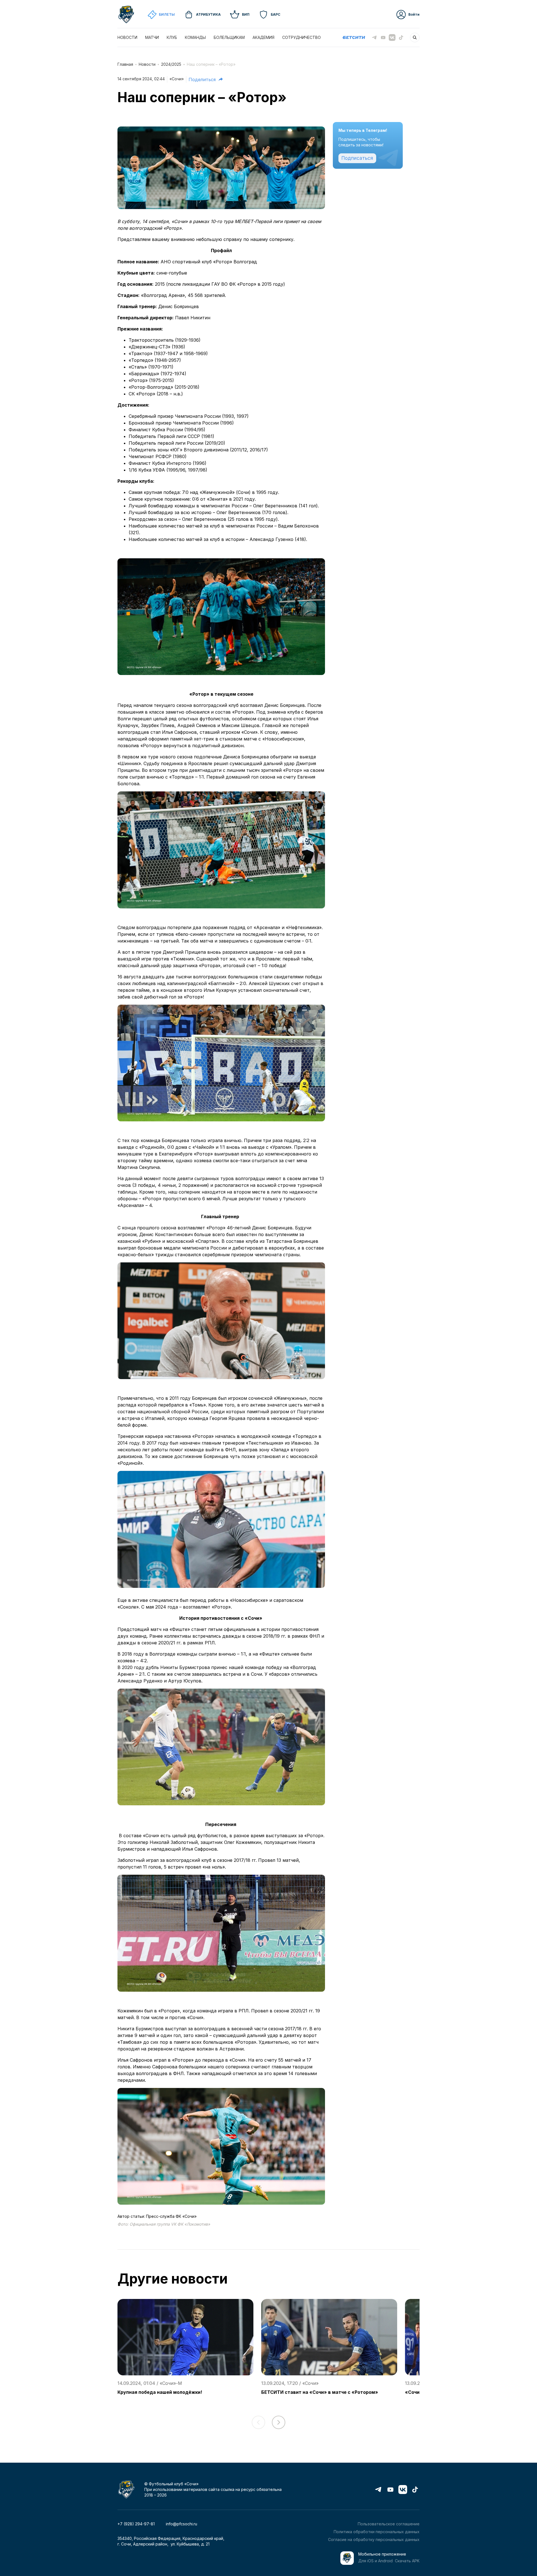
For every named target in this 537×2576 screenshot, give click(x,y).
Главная (125, 64)
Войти (414, 14)
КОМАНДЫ (195, 37)
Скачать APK (407, 2561)
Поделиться (202, 79)
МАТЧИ (152, 37)
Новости (147, 64)
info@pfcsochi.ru (182, 2524)
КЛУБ (172, 37)
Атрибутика (208, 14)
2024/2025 (171, 64)
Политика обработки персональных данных (377, 2532)
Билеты (167, 14)
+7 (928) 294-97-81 (136, 2524)
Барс (275, 14)
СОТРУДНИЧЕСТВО (302, 37)
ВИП (246, 14)
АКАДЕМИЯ (263, 37)
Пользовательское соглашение (389, 2524)
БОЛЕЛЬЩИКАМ (229, 37)
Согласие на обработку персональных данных (374, 2539)
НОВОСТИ (127, 37)
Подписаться (357, 158)
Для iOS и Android (375, 2561)
